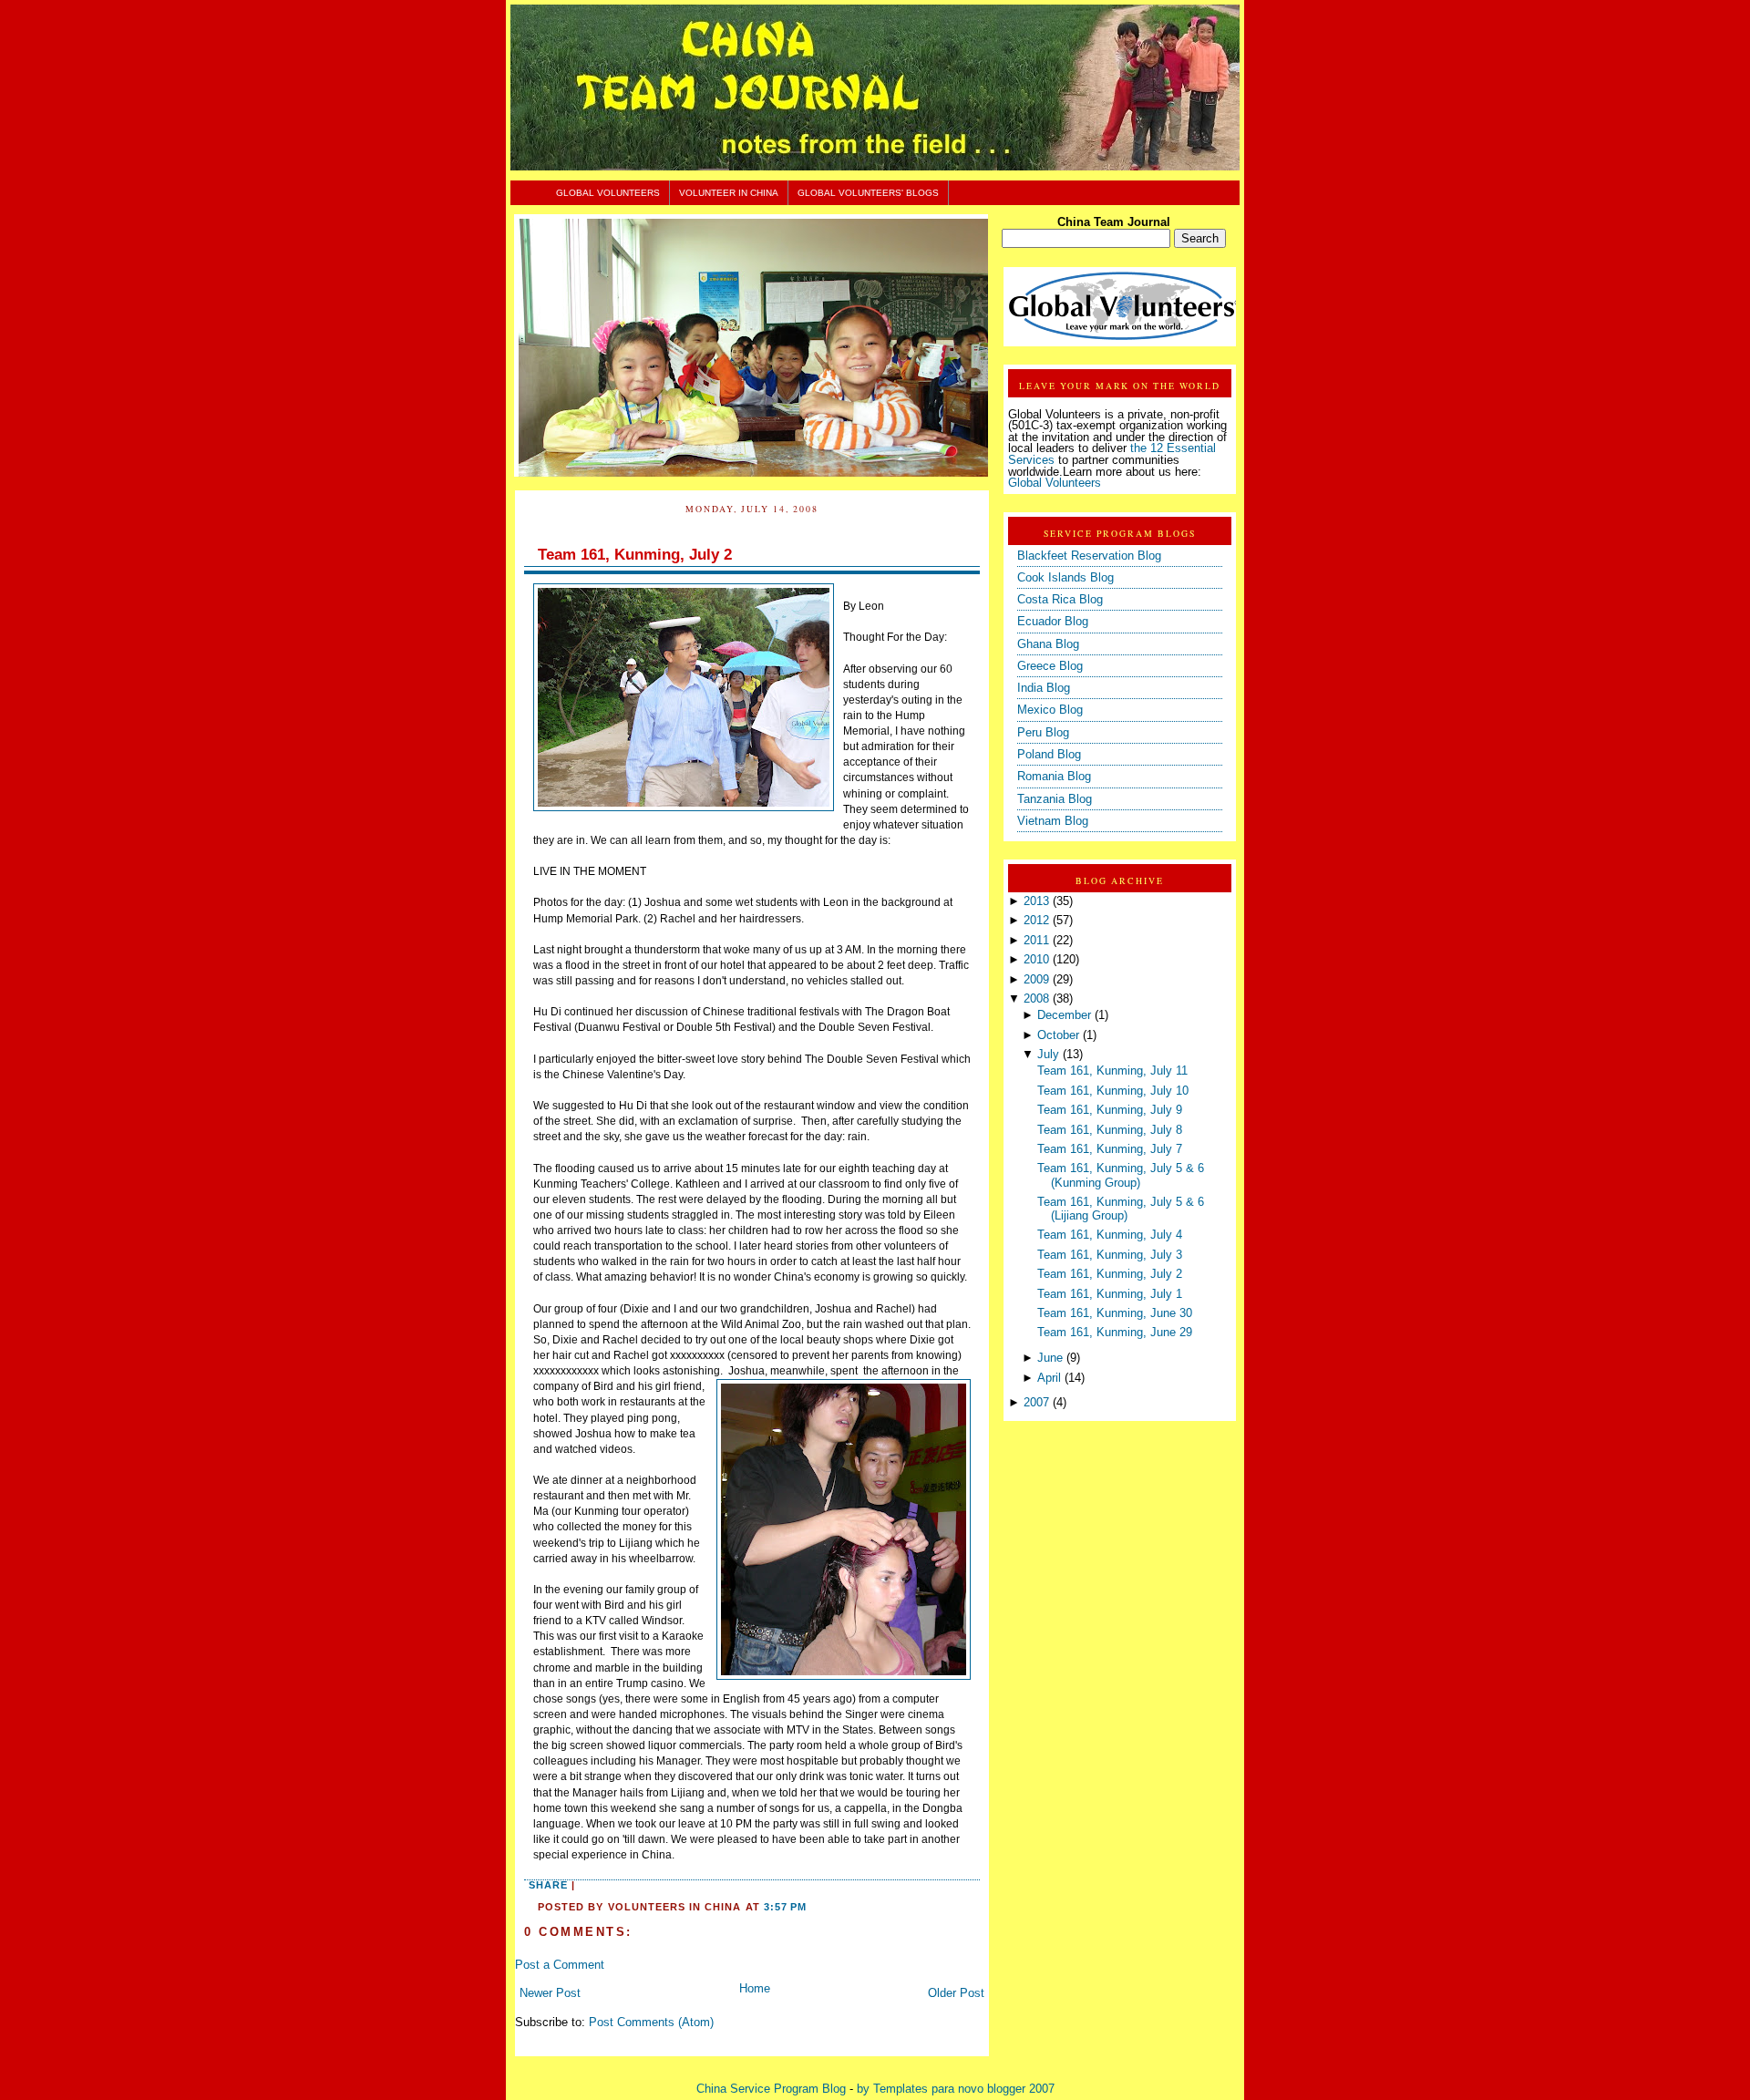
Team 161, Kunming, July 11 (1112, 1071)
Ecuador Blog (1053, 622)
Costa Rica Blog (1060, 600)
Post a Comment (560, 1965)
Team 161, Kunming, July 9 (1110, 1110)
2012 (1036, 921)
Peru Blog (1043, 733)
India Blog (1044, 688)
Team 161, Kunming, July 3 (1110, 1255)
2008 (1036, 999)
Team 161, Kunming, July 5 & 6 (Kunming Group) (1121, 1175)
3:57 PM (785, 1907)
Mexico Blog (1050, 710)
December (1064, 1015)
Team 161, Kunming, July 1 (1110, 1294)
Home (755, 1989)
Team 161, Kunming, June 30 (1115, 1313)
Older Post (956, 1993)
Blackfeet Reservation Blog (1089, 556)
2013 (1036, 901)
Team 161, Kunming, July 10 (1113, 1091)
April (1049, 1378)
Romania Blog (1054, 777)
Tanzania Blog (1055, 799)
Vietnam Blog (1053, 821)
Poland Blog (1049, 755)
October (1058, 1035)
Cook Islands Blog (1065, 578)
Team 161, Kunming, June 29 (1115, 1333)
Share (548, 1885)
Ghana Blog (1048, 644)
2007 (1036, 1403)
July (1048, 1055)
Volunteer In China (729, 193)
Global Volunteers (608, 193)
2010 (1036, 960)
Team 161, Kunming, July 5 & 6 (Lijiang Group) (1121, 1209)
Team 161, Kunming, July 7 (1110, 1149)
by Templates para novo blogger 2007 (956, 2089)
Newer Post (550, 1993)
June (1050, 1358)
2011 (1036, 941)
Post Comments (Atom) (651, 2023)
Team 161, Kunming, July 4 (1110, 1235)
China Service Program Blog (771, 2089)
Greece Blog (1050, 666)
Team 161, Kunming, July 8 (1110, 1130)
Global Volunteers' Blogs (868, 193)
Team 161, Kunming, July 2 (635, 555)
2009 (1036, 980)
